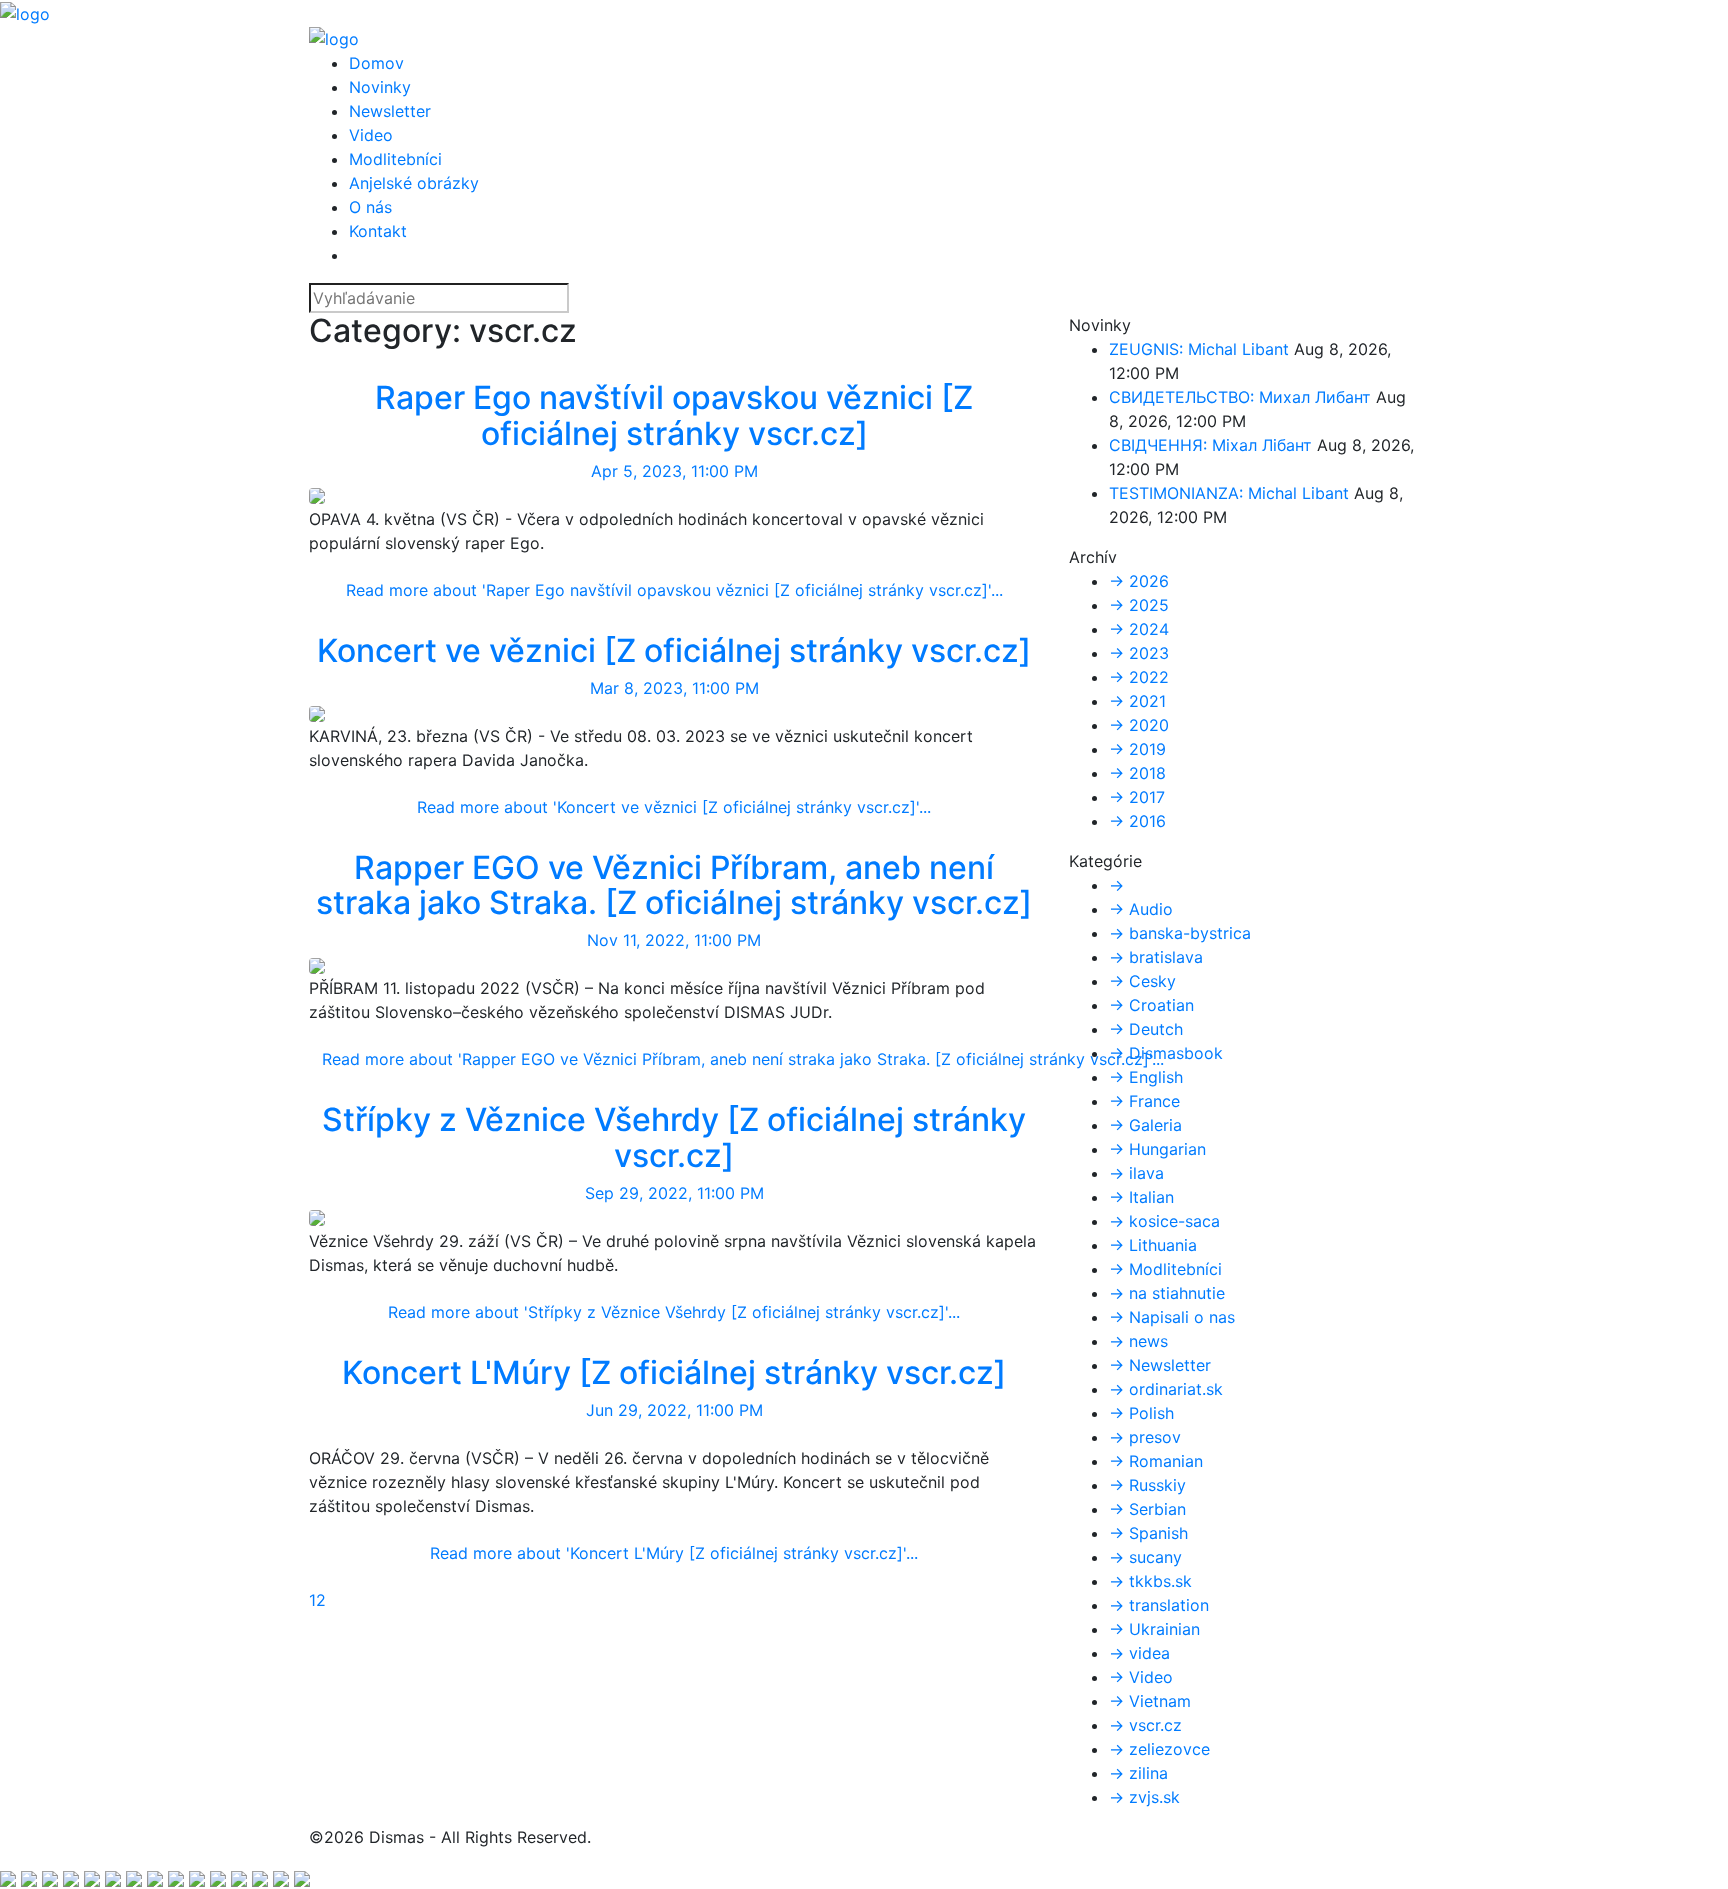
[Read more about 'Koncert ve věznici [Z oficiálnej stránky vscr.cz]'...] (317, 712)
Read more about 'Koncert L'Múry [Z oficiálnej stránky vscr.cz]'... (674, 1553)
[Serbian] (178, 1877)
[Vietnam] (283, 1877)
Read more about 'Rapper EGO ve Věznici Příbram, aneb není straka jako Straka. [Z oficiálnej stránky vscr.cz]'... (743, 1059)
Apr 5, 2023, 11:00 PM (674, 471)
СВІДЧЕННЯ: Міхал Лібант (1210, 445)
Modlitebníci (395, 159)
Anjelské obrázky (414, 183)
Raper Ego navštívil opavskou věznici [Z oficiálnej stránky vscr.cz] (674, 415)
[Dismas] (25, 12)
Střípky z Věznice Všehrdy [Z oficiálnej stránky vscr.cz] (674, 1137)
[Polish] (199, 1877)
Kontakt (378, 231)
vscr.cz (651, 369)
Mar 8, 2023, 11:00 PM (674, 688)
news (702, 369)
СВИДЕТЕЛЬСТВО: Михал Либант (1240, 397)
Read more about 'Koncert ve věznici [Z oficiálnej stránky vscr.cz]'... (674, 807)
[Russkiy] (52, 1877)
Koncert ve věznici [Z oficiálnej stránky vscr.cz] (674, 650)
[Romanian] (302, 1877)
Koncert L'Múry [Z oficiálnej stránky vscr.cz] (674, 1372)
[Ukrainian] (73, 1877)
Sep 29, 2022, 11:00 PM (674, 1193)
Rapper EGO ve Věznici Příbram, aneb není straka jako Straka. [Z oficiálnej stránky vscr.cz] (674, 885)
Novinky (380, 87)
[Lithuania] (241, 1877)
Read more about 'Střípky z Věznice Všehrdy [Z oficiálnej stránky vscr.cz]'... (674, 1312)
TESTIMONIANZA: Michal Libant (1229, 493)
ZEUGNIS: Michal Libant (1199, 349)
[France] (220, 1877)
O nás (370, 207)
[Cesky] (262, 1877)
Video (371, 135)
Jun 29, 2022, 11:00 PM (674, 1410)
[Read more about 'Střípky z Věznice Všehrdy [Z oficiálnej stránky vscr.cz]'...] (317, 1217)
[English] (10, 1877)
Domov (376, 63)
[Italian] (94, 1877)
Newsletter (390, 111)
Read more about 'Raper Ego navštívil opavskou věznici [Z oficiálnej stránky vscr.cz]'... (674, 590)
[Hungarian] (136, 1877)
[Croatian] (115, 1877)
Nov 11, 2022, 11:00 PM (674, 940)
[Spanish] (157, 1877)
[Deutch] (31, 1877)
